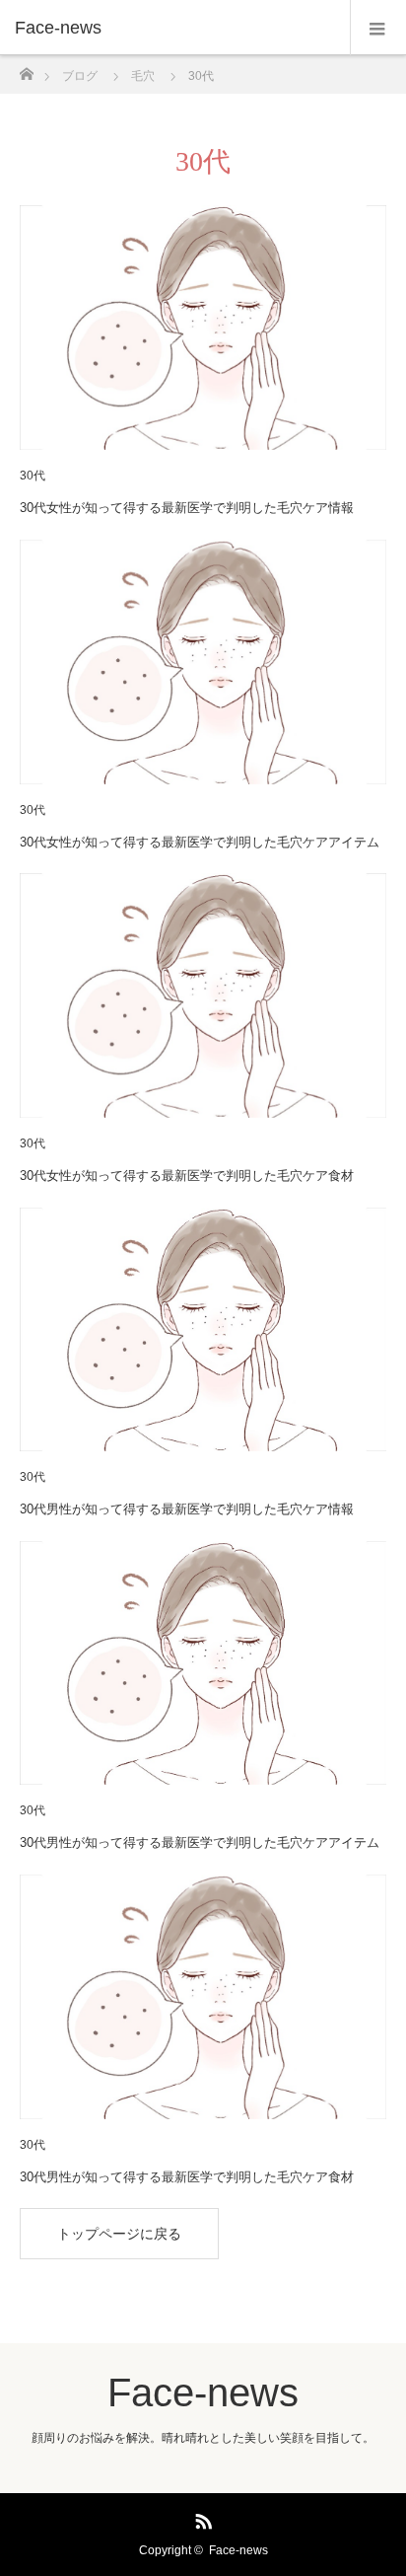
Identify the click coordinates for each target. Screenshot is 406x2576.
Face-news (58, 28)
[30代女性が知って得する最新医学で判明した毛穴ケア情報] (203, 328)
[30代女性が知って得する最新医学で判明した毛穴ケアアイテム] (203, 662)
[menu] (378, 28)
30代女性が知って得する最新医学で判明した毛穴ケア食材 (187, 1176)
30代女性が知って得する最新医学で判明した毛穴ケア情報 (187, 508)
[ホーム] (26, 69)
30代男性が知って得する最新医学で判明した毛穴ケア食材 (187, 2177)
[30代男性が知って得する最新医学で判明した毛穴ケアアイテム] (203, 1663)
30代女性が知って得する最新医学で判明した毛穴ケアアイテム (200, 842)
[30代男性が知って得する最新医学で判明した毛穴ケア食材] (203, 1997)
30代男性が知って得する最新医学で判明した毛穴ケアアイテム (200, 1842)
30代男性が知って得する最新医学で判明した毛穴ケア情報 (187, 1509)
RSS (201, 2518)
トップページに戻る (119, 2234)
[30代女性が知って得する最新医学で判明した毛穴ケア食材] (203, 995)
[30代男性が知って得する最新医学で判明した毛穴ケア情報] (203, 1330)
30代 (33, 476)
